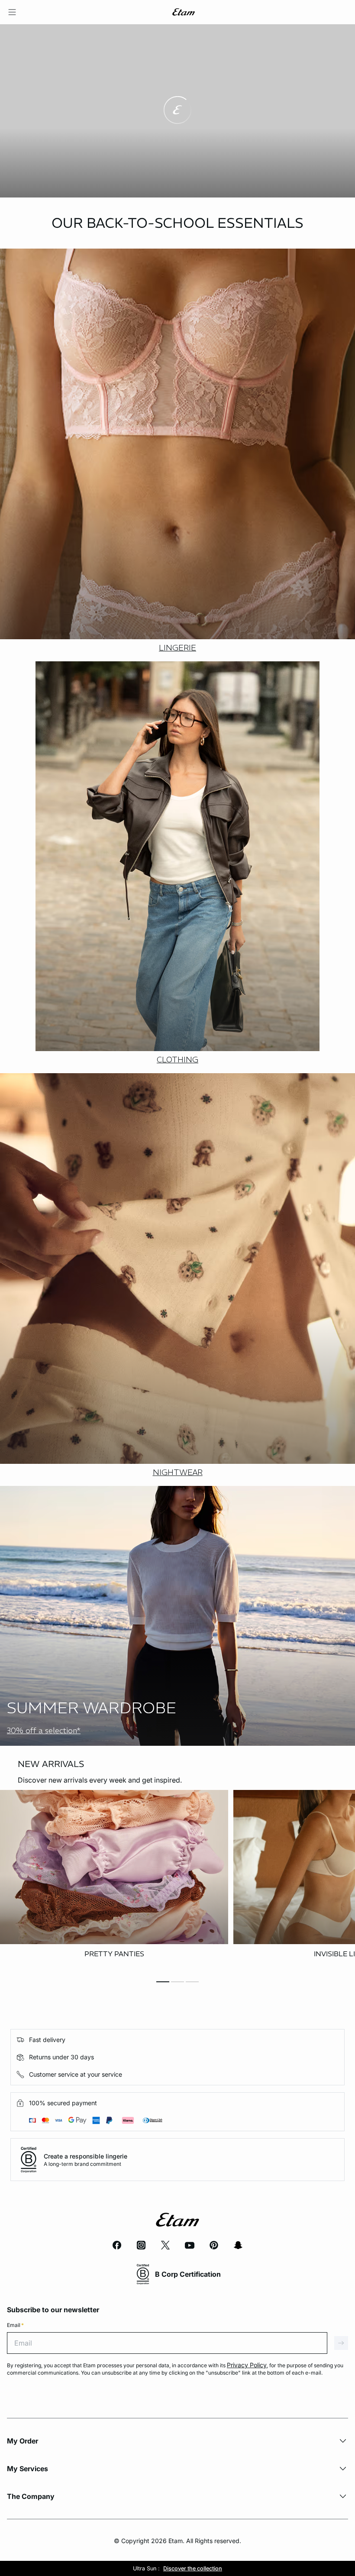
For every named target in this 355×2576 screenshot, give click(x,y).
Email (15, 2325)
